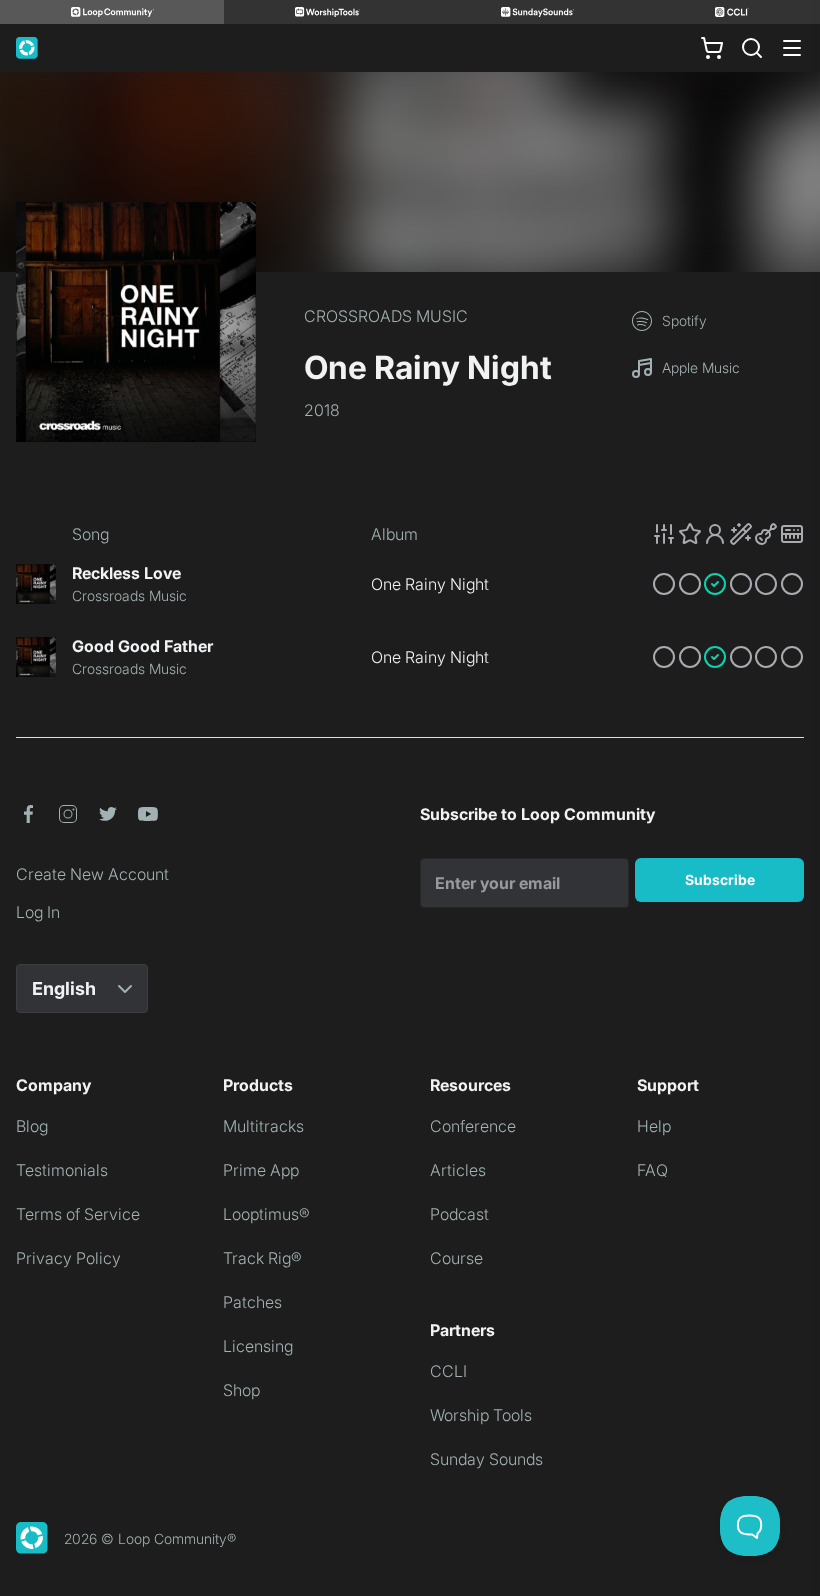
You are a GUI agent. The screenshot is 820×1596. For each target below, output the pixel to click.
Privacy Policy (68, 1258)
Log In (38, 912)
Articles (458, 1170)
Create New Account (92, 874)
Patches (252, 1302)
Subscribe (720, 879)
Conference (473, 1126)
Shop (241, 1390)
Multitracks (263, 1126)
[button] (728, 534)
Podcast (459, 1214)
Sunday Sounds (486, 1459)
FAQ (652, 1170)
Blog (32, 1126)
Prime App (261, 1170)
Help (654, 1126)
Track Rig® (262, 1258)
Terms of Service (78, 1214)
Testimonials (62, 1170)
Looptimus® (266, 1214)
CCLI (448, 1371)
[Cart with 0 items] (712, 48)
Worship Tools (481, 1415)
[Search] (752, 48)
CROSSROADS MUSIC (386, 316)
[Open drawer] (792, 48)
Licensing (258, 1346)
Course (456, 1258)
